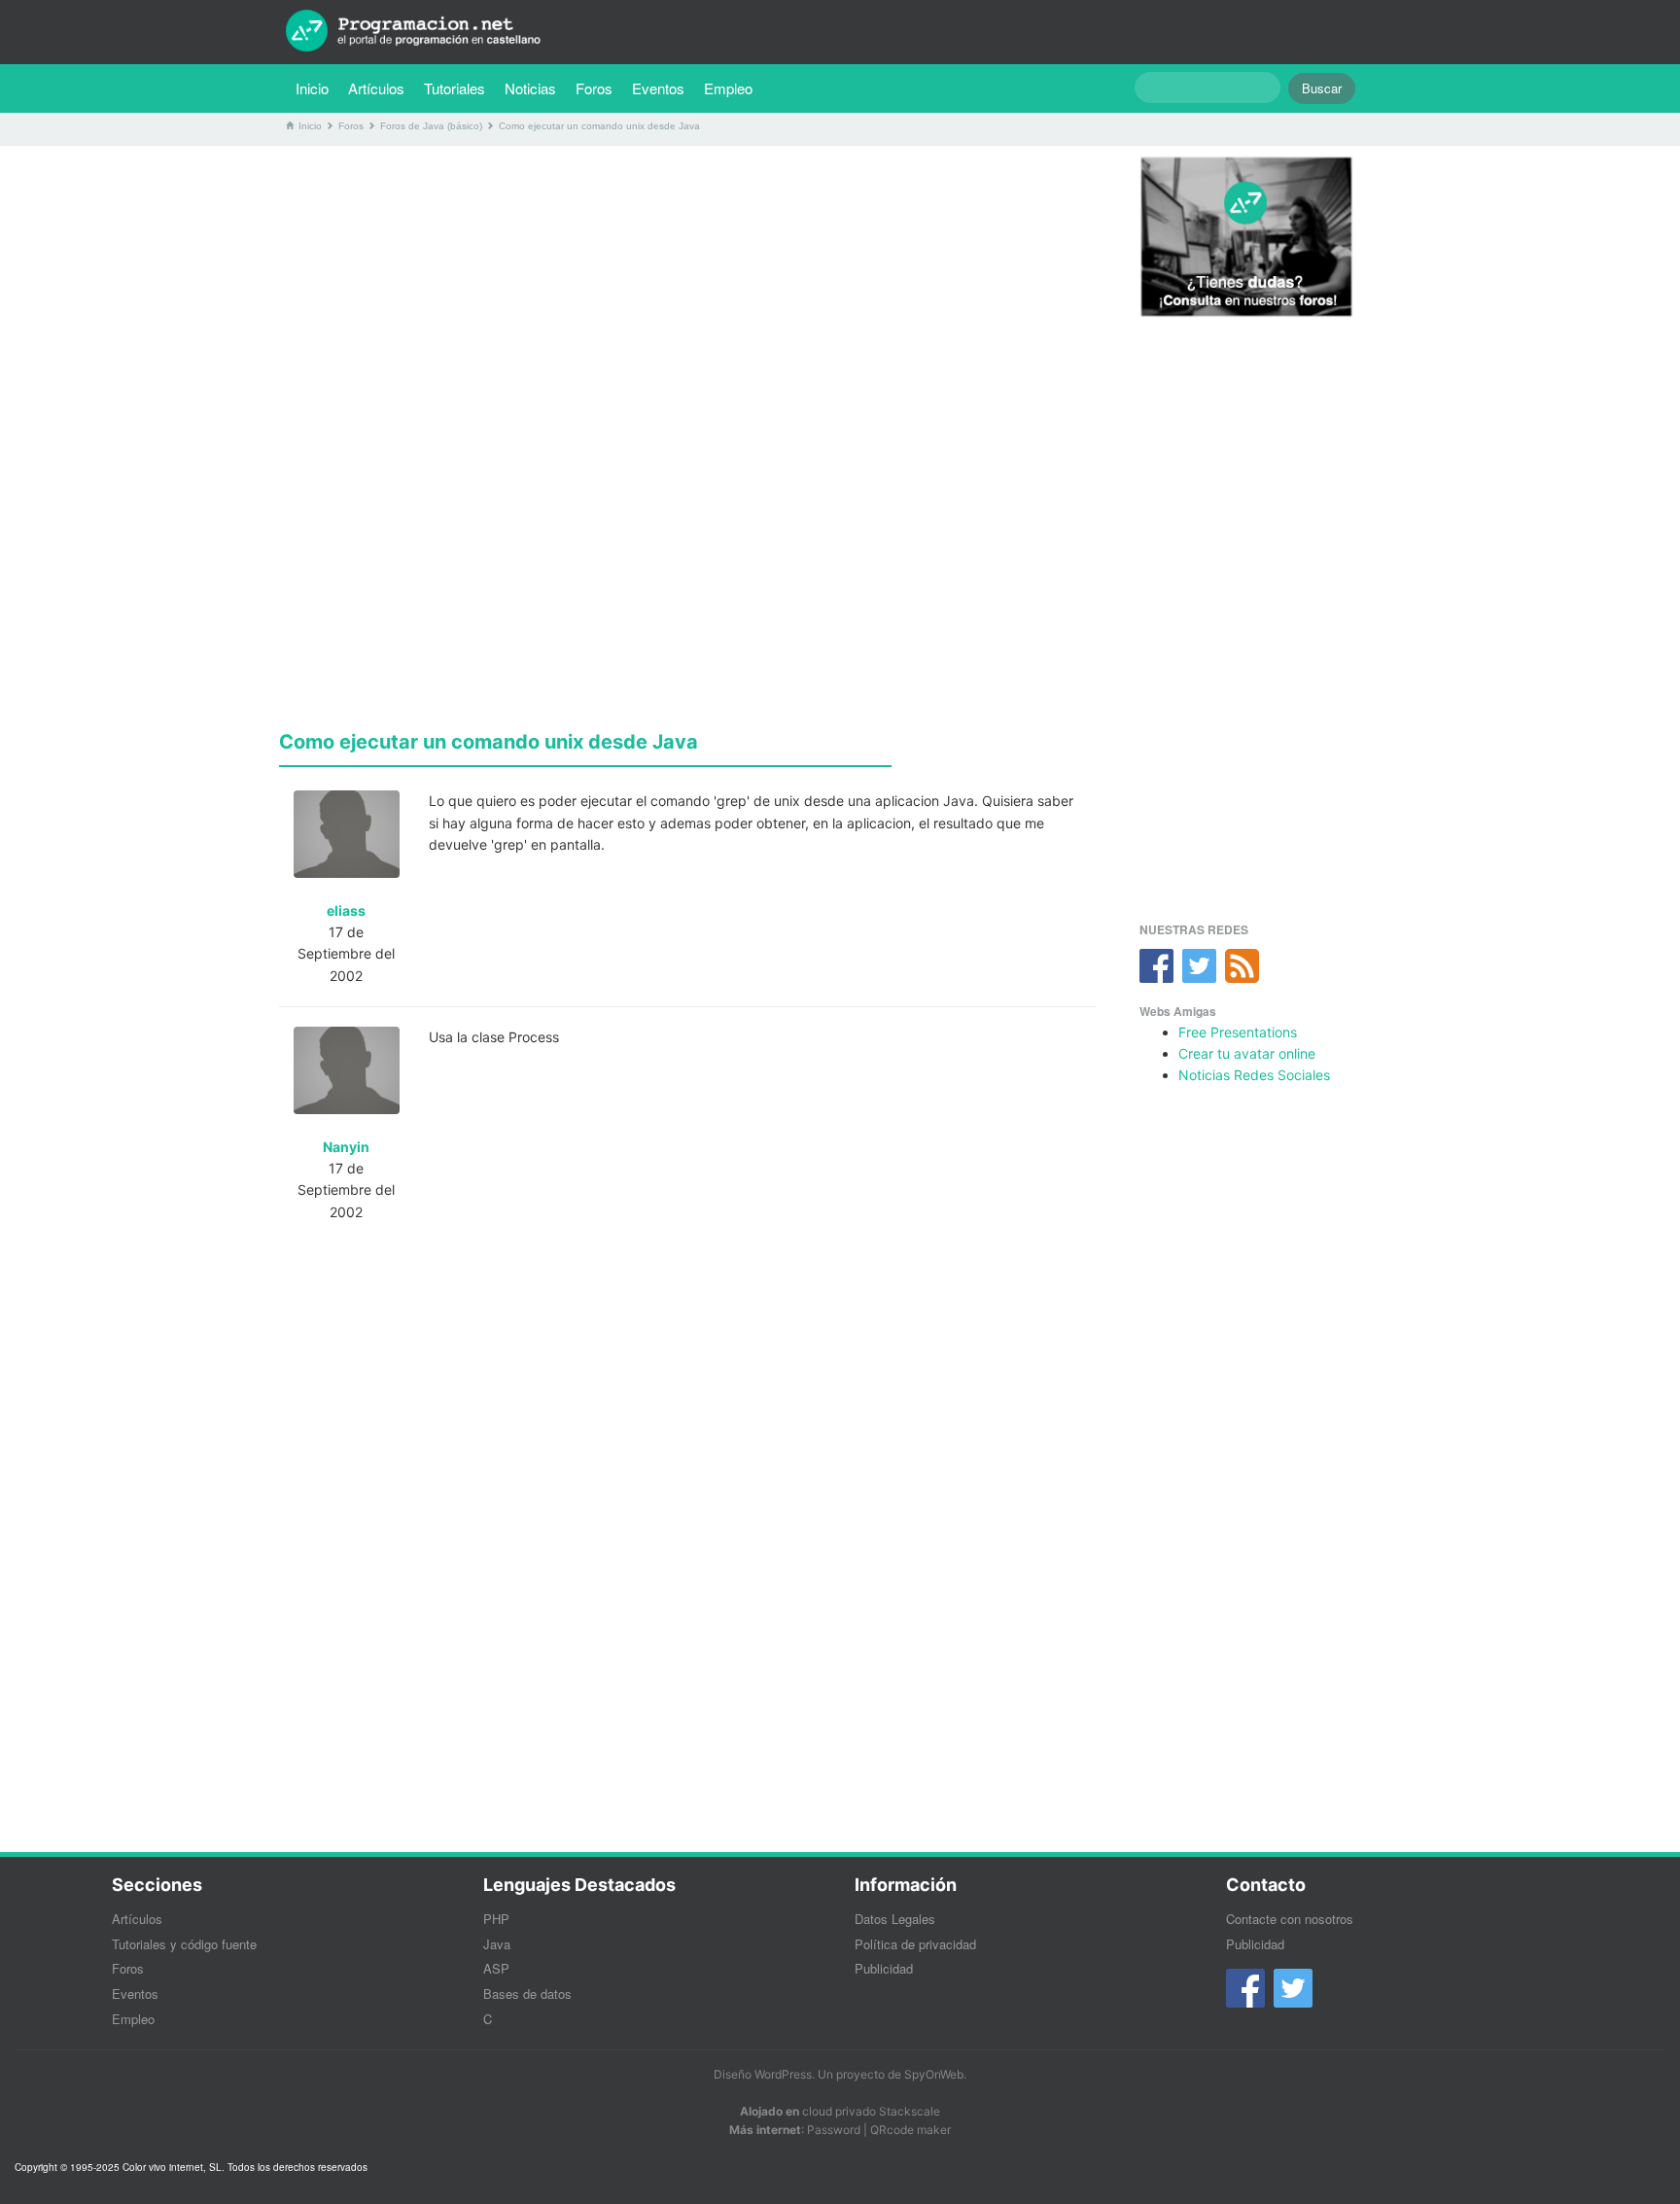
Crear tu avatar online (1247, 1053)
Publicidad (884, 1968)
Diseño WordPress (763, 2074)
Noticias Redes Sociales (1254, 1075)
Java (497, 1944)
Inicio (312, 88)
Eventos (658, 88)
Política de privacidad (915, 1944)
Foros (594, 88)
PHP (496, 1919)
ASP (496, 1968)
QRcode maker (910, 2130)
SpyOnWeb (934, 2074)
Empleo (728, 88)
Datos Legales (895, 1919)
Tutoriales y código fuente (184, 1944)
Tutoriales (459, 87)
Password (834, 2130)
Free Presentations (1238, 1032)
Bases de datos (527, 1994)
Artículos (376, 88)
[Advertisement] (687, 297)
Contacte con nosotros (1290, 1919)
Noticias (530, 88)
